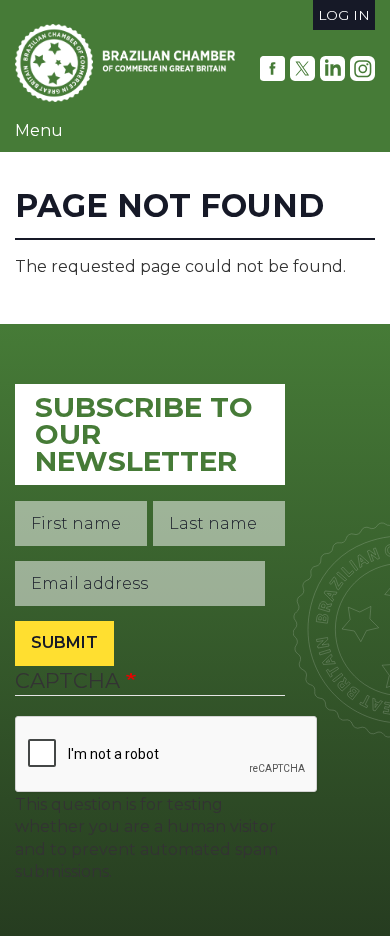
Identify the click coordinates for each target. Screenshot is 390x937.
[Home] (125, 63)
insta (362, 68)
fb (272, 68)
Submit (64, 642)
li (332, 68)
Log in (344, 15)
